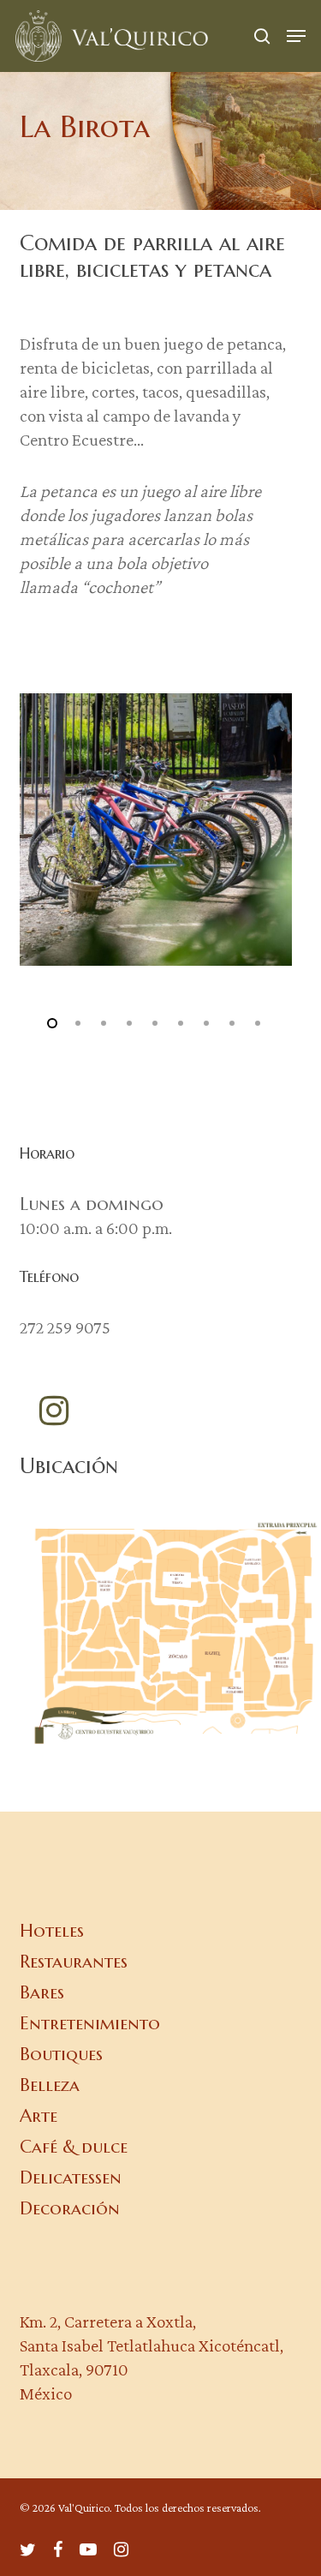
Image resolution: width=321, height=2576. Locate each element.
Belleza (50, 2085)
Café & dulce (74, 2147)
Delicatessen (71, 2178)
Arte (39, 2116)
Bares (42, 1992)
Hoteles (52, 1931)
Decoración (70, 2208)
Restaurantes (74, 1962)
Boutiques (61, 2054)
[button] (296, 36)
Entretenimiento (90, 2023)
